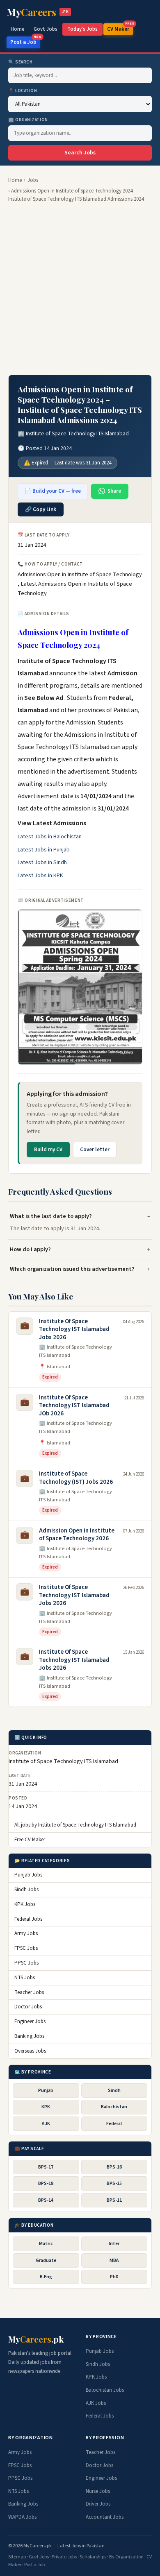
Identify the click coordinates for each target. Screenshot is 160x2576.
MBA (114, 2260)
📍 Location (23, 91)
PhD (114, 2277)
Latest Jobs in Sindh (42, 862)
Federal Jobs (28, 1919)
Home (18, 29)
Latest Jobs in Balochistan (50, 837)
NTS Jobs (25, 1978)
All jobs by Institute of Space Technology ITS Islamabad (75, 1825)
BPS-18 (46, 2183)
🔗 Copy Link (41, 509)
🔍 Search (20, 62)
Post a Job (25, 41)
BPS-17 (46, 2167)
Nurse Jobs (98, 2491)
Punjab (46, 2090)
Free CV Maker (30, 1840)
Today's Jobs (82, 29)
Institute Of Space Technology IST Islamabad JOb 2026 (74, 1406)
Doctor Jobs (28, 2007)
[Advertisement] (80, 289)
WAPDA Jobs (22, 2517)
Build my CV (48, 1150)
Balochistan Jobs (105, 2390)
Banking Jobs (29, 2036)
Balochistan (114, 2107)
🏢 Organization (28, 120)
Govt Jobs (46, 29)
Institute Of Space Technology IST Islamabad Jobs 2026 (74, 1329)
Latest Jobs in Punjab (44, 850)
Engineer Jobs (30, 2021)
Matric (46, 2244)
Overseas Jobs (30, 2051)
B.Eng (46, 2277)
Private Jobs (64, 2557)
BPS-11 (114, 2200)
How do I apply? (30, 1249)
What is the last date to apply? (51, 1216)
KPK (46, 2107)
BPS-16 (114, 2167)
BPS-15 (114, 2183)
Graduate (46, 2260)
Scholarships (93, 2557)
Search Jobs (80, 153)
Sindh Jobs (26, 1890)
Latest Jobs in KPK (40, 876)
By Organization (126, 2557)
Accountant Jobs (105, 2517)
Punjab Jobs (28, 1875)
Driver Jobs (98, 2504)
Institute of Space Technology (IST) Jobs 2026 (76, 1478)
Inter (114, 2244)
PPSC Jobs (26, 1963)
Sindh (114, 2090)
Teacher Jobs (29, 1992)
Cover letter (95, 1150)
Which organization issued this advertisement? (72, 1269)
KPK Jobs (25, 1904)
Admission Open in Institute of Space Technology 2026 (77, 1535)
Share (114, 491)
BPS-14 (46, 2200)
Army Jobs (26, 1933)
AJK (46, 2124)
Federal (114, 2124)
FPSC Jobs (26, 1948)
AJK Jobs (96, 2403)
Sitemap (17, 2557)
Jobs (33, 180)
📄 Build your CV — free (53, 491)
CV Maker (120, 28)
